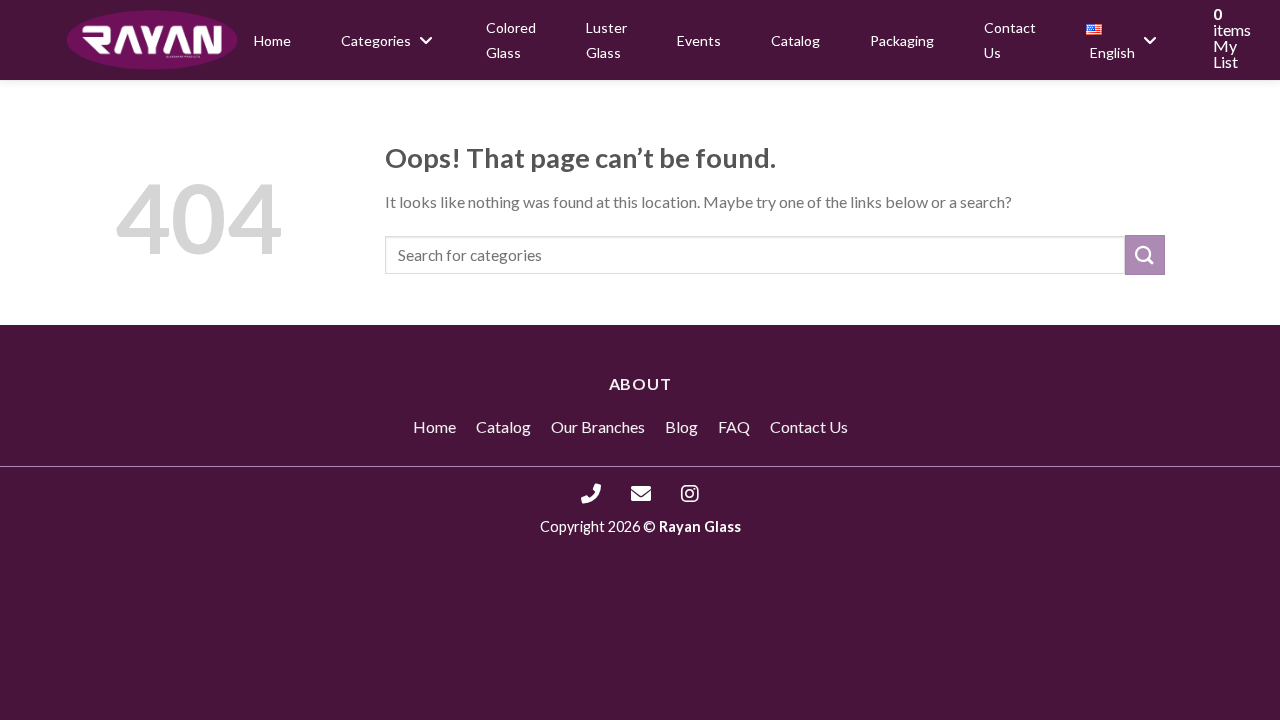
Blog (681, 426)
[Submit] (1145, 254)
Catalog (503, 426)
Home (434, 426)
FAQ (734, 426)
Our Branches (598, 426)
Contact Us (809, 426)
